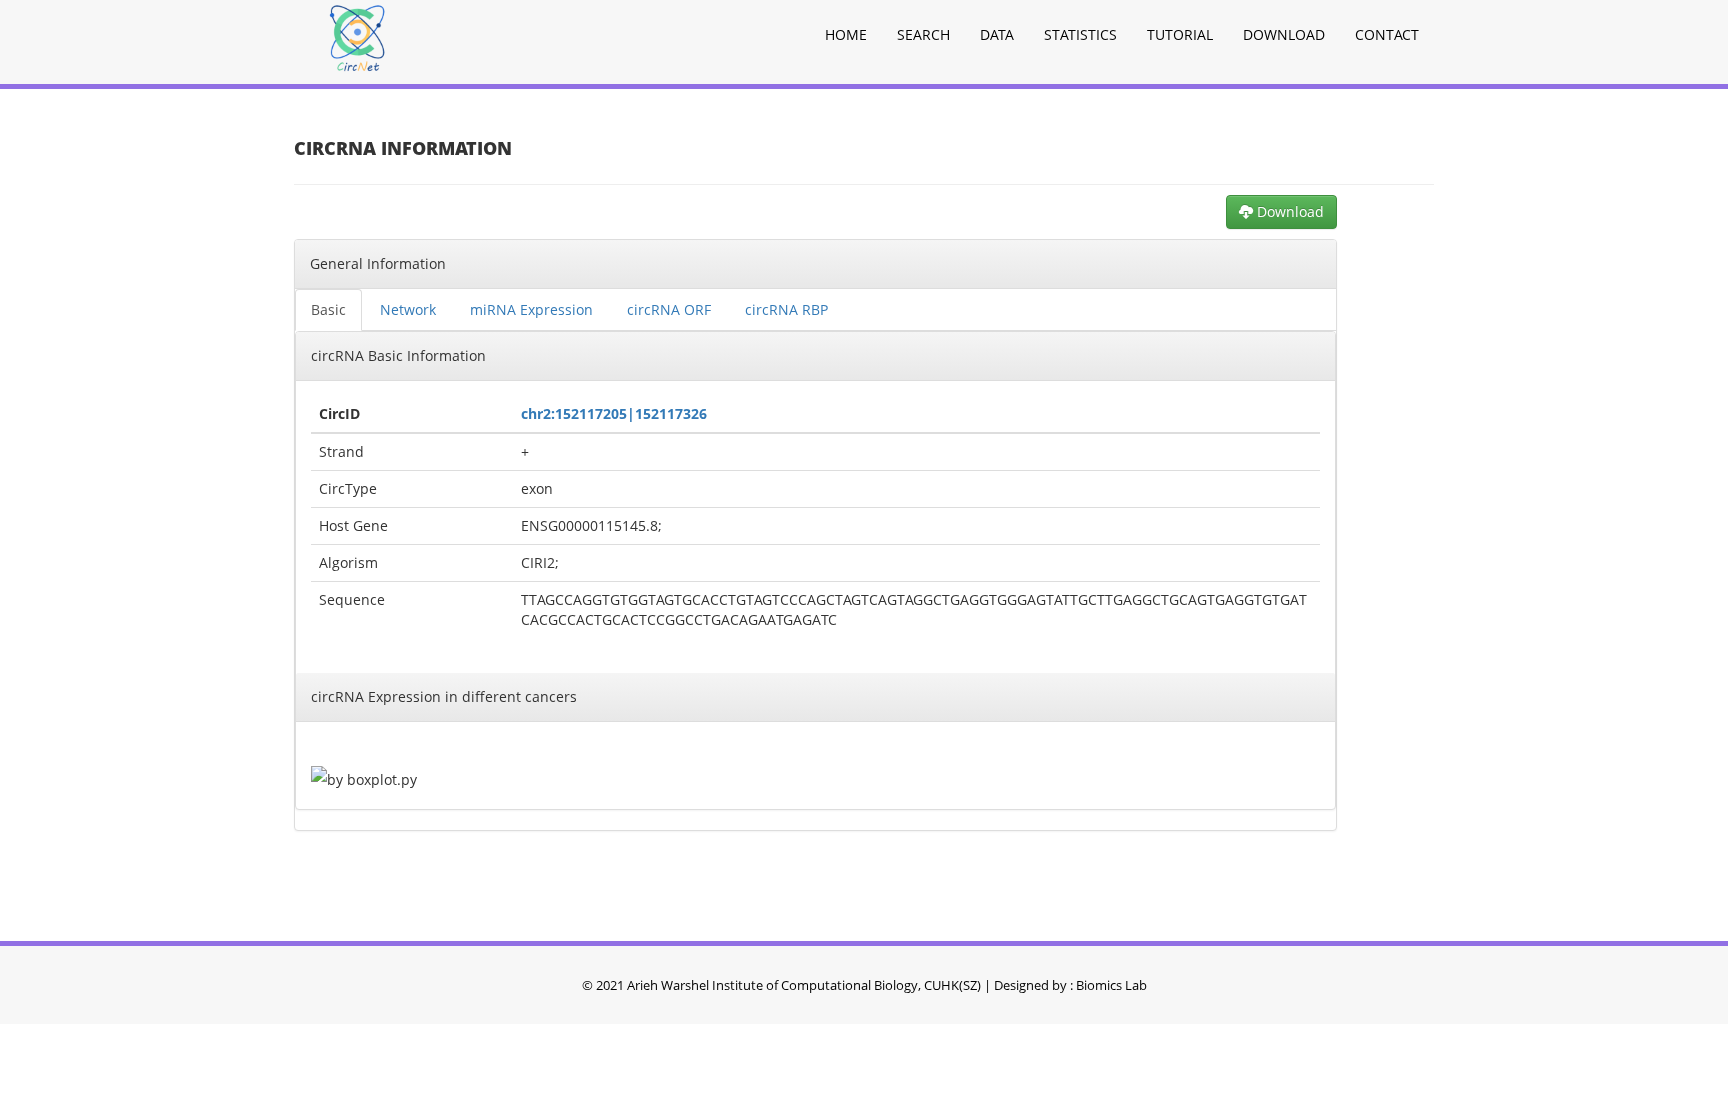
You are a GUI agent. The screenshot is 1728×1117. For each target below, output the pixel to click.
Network (408, 309)
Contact (1387, 34)
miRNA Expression (531, 309)
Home (846, 34)
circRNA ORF (669, 309)
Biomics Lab (1111, 985)
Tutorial (1180, 34)
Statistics (1080, 34)
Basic (328, 309)
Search (923, 34)
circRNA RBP (786, 309)
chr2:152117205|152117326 (614, 413)
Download (1284, 34)
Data (997, 34)
